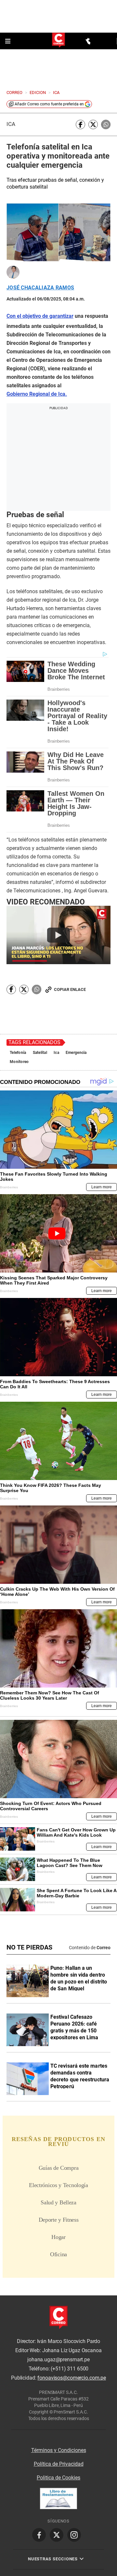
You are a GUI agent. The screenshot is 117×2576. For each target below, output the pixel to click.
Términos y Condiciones (59, 2450)
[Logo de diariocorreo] (58, 41)
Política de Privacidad (59, 2464)
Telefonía (18, 1053)
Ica (11, 124)
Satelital (40, 1053)
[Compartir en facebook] (80, 124)
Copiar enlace (70, 989)
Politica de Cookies (58, 2478)
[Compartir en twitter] (93, 124)
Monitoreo (19, 1062)
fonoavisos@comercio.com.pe (72, 2378)
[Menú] (8, 41)
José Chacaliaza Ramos (40, 288)
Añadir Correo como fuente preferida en (49, 104)
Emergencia (76, 1053)
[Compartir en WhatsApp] (106, 124)
